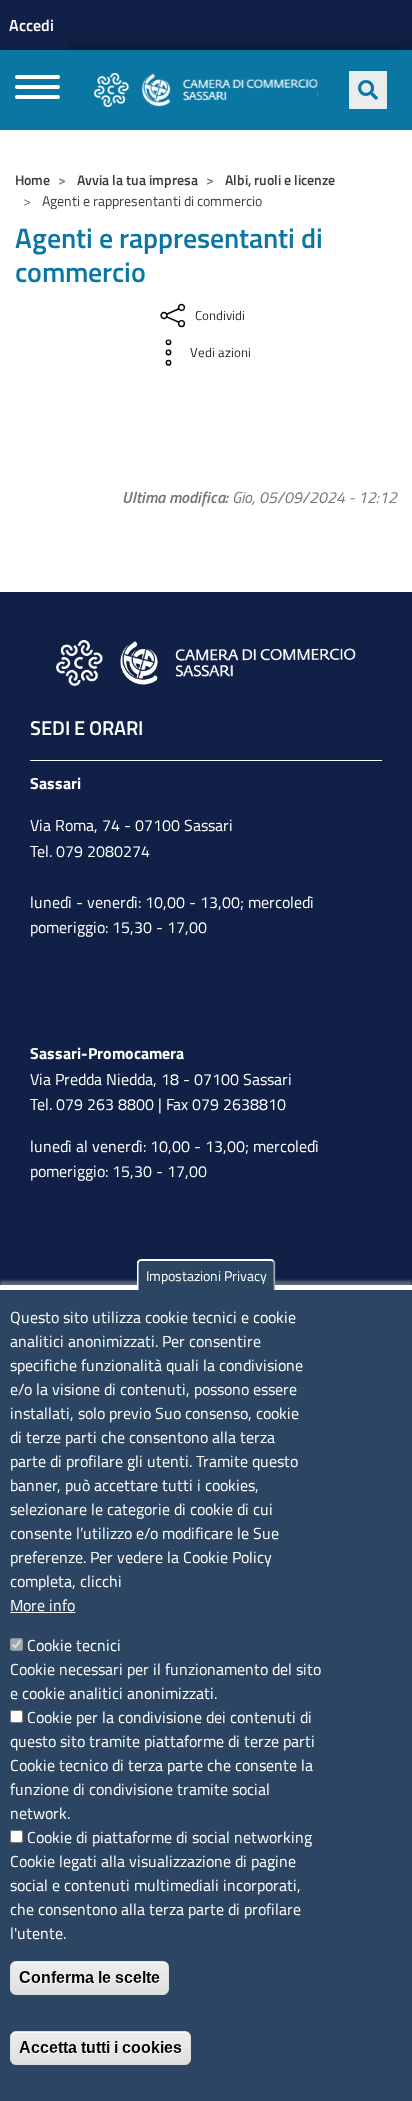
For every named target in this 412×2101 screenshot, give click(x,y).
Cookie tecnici (74, 1645)
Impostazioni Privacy (206, 1275)
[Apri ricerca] (368, 90)
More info (42, 1605)
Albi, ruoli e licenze (280, 179)
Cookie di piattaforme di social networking (169, 1837)
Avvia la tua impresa (137, 179)
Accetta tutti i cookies (100, 2047)
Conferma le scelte (89, 1977)
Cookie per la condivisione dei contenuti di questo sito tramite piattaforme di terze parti (162, 1729)
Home (32, 179)
